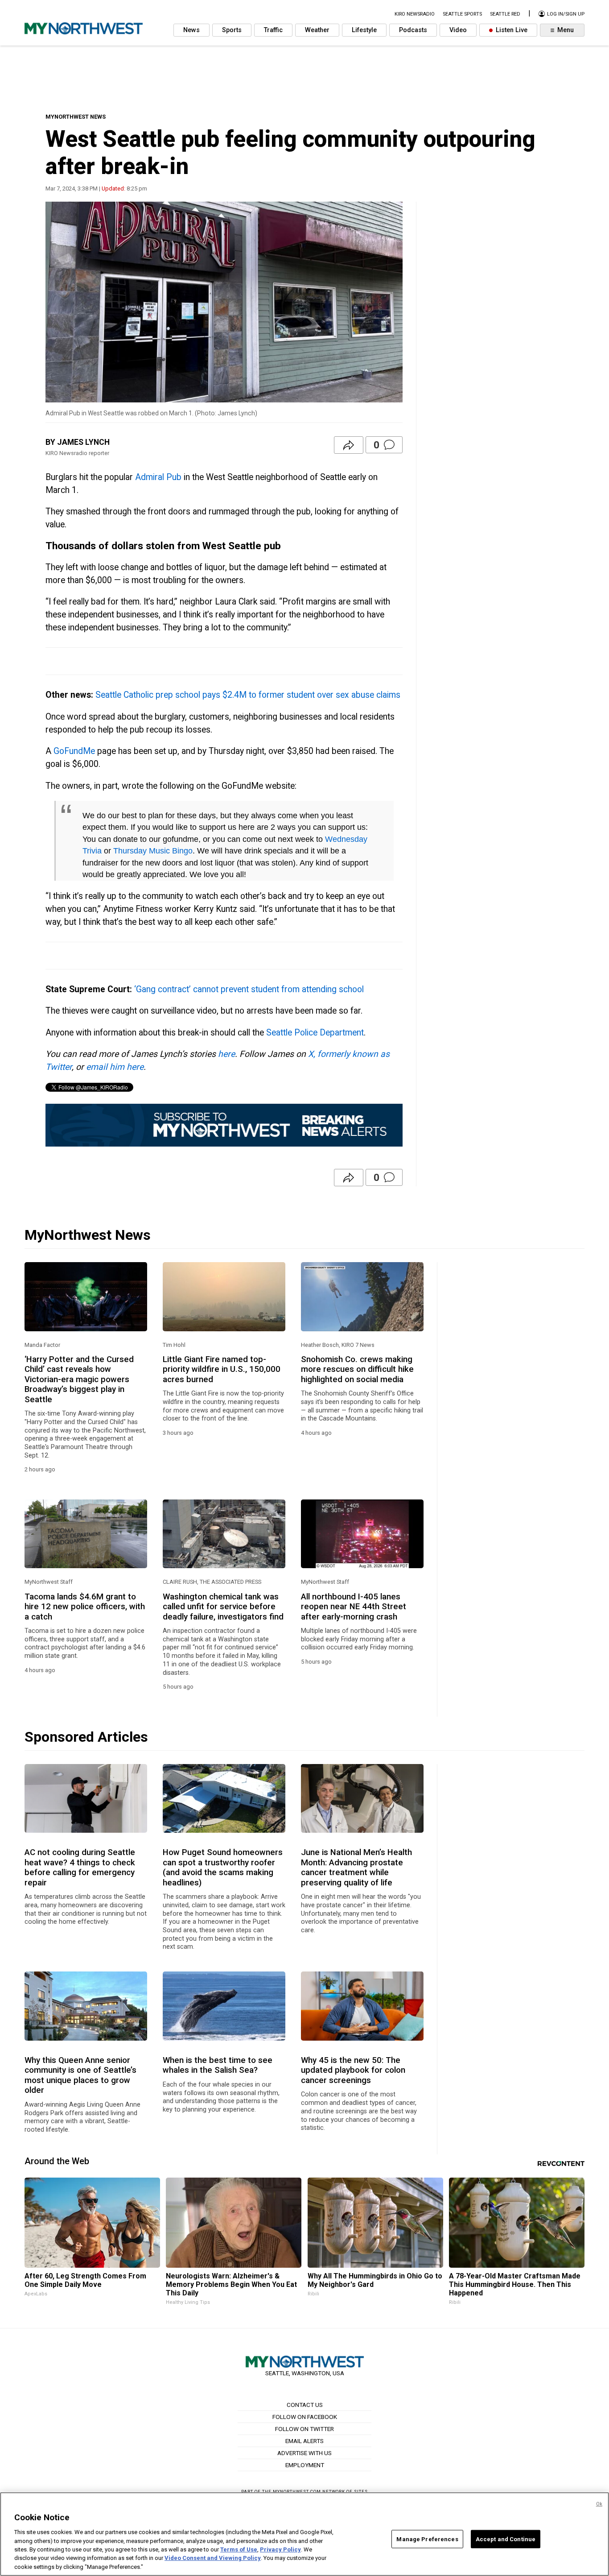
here (226, 1054)
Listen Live (511, 30)
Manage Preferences (427, 2539)
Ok (599, 2504)
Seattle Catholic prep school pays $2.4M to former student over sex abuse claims (248, 695)
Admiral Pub (158, 477)
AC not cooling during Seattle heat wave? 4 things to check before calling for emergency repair (80, 1867)
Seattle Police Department (315, 1033)
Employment (305, 2465)
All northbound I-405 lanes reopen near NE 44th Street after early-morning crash (354, 1607)
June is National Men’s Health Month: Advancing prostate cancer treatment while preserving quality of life (356, 1867)
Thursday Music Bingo (153, 851)
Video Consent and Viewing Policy (213, 2558)
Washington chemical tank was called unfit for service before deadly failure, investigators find (223, 1607)
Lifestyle (364, 30)
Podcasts (413, 30)
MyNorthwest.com (297, 2491)
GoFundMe (74, 751)
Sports (232, 30)
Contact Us (305, 2405)
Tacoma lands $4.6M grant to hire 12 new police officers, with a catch (85, 1607)
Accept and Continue (506, 2539)
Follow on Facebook (305, 2417)
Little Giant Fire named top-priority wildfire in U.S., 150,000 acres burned (222, 1369)
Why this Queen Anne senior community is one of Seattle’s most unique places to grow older (80, 2075)
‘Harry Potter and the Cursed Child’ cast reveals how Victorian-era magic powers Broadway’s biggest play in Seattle (79, 1379)
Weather (317, 30)
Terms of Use (239, 2549)
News (191, 30)
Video (458, 30)
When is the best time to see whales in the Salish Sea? (218, 2065)
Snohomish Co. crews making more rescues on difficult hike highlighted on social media (357, 1369)
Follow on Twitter (304, 2429)
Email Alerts (304, 2441)
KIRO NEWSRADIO (415, 14)
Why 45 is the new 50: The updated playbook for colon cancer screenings (353, 2070)
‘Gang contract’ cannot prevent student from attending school (249, 989)
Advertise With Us (304, 2453)
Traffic (273, 30)
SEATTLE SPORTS (462, 14)
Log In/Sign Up (565, 14)
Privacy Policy (280, 2549)
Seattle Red (505, 14)
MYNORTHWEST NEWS (76, 117)
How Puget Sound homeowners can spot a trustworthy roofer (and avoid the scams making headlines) (223, 1867)
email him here (115, 1067)
